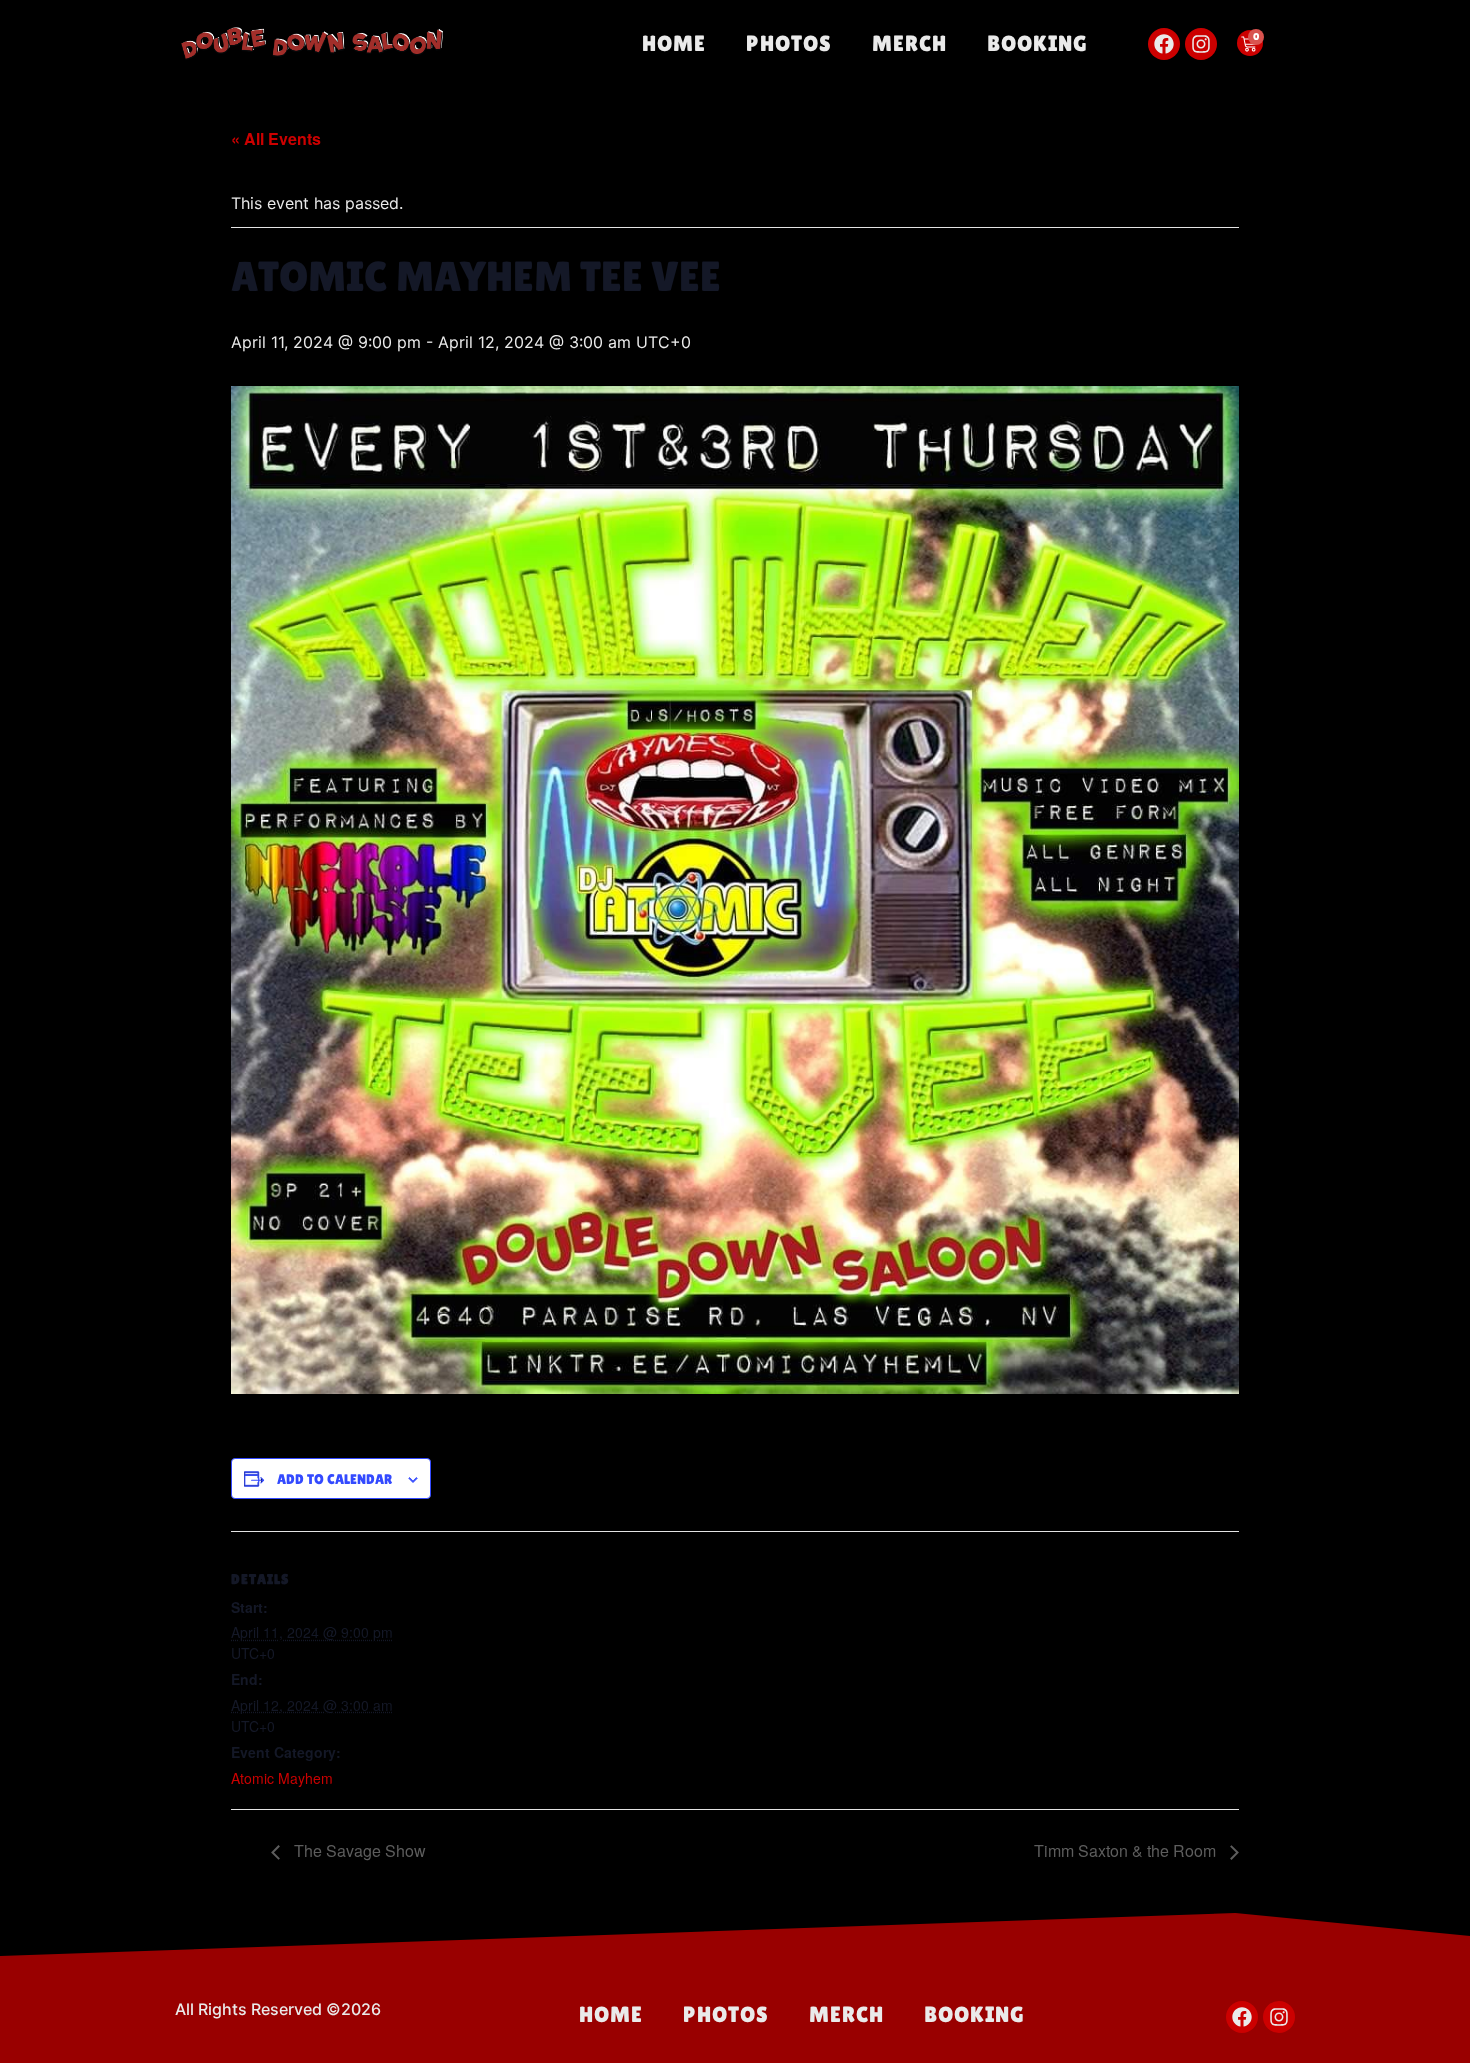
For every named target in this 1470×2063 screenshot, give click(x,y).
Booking (1037, 43)
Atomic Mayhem (282, 1778)
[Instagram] (1201, 44)
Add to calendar (334, 1479)
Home (674, 43)
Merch (909, 43)
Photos (789, 43)
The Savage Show (358, 1850)
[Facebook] (1164, 44)
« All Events (276, 138)
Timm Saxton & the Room (1127, 1850)
